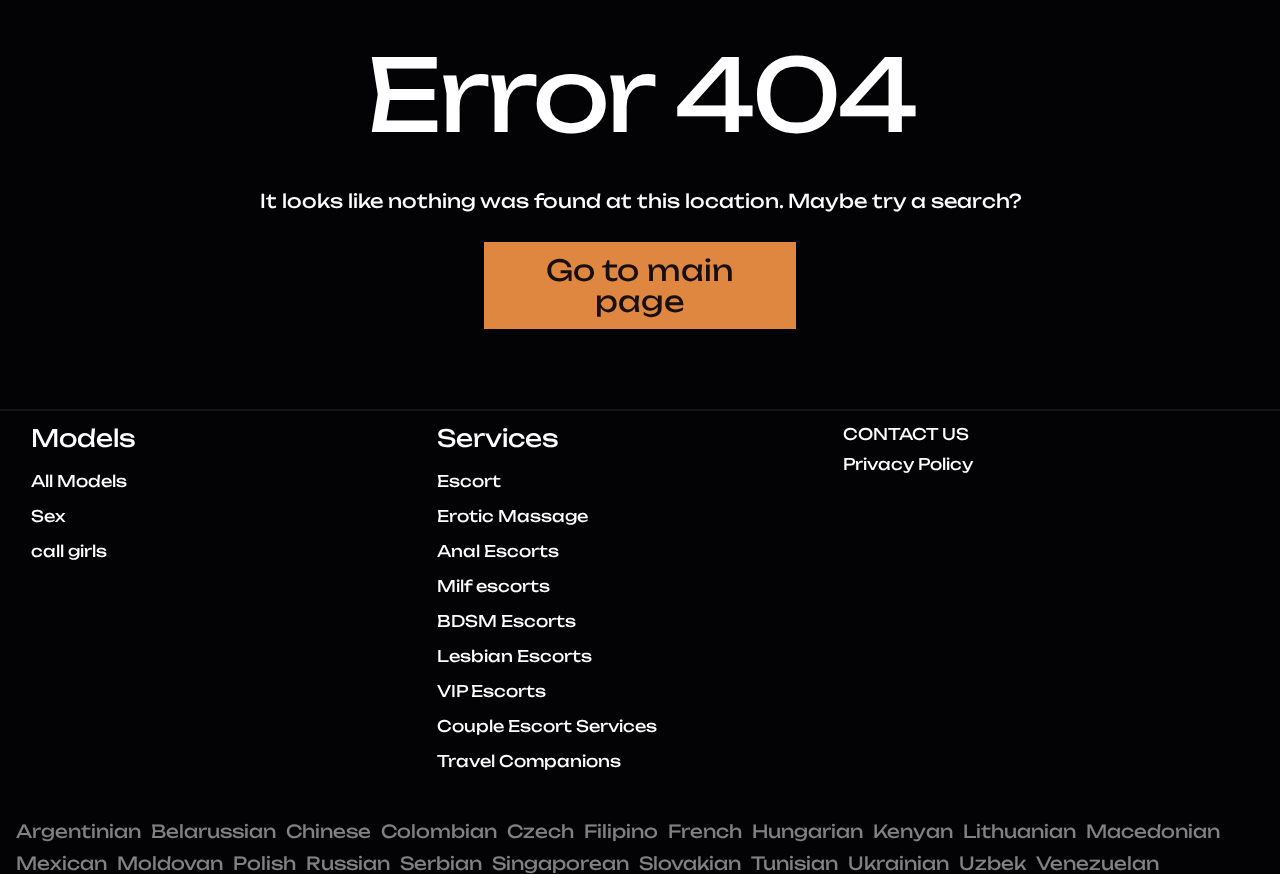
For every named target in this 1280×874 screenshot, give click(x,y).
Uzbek (992, 863)
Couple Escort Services (547, 726)
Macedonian (1153, 831)
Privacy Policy (908, 464)
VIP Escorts (491, 691)
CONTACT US (906, 434)
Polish (264, 863)
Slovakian (690, 863)
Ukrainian (898, 863)
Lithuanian (1019, 831)
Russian (348, 863)
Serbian (441, 863)
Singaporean (560, 863)
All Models (79, 481)
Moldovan (170, 863)
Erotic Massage (512, 516)
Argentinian (78, 831)
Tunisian (794, 863)
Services (498, 438)
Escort (469, 481)
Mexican (61, 863)
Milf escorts (493, 586)
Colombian (439, 831)
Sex (48, 516)
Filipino (621, 831)
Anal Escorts (498, 551)
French (705, 831)
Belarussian (213, 831)
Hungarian (807, 831)
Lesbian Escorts (514, 656)
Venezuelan (1097, 863)
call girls (69, 551)
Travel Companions (529, 761)
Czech (540, 831)
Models (83, 438)
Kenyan (913, 831)
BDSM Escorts (506, 621)
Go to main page (640, 285)
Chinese (328, 831)
